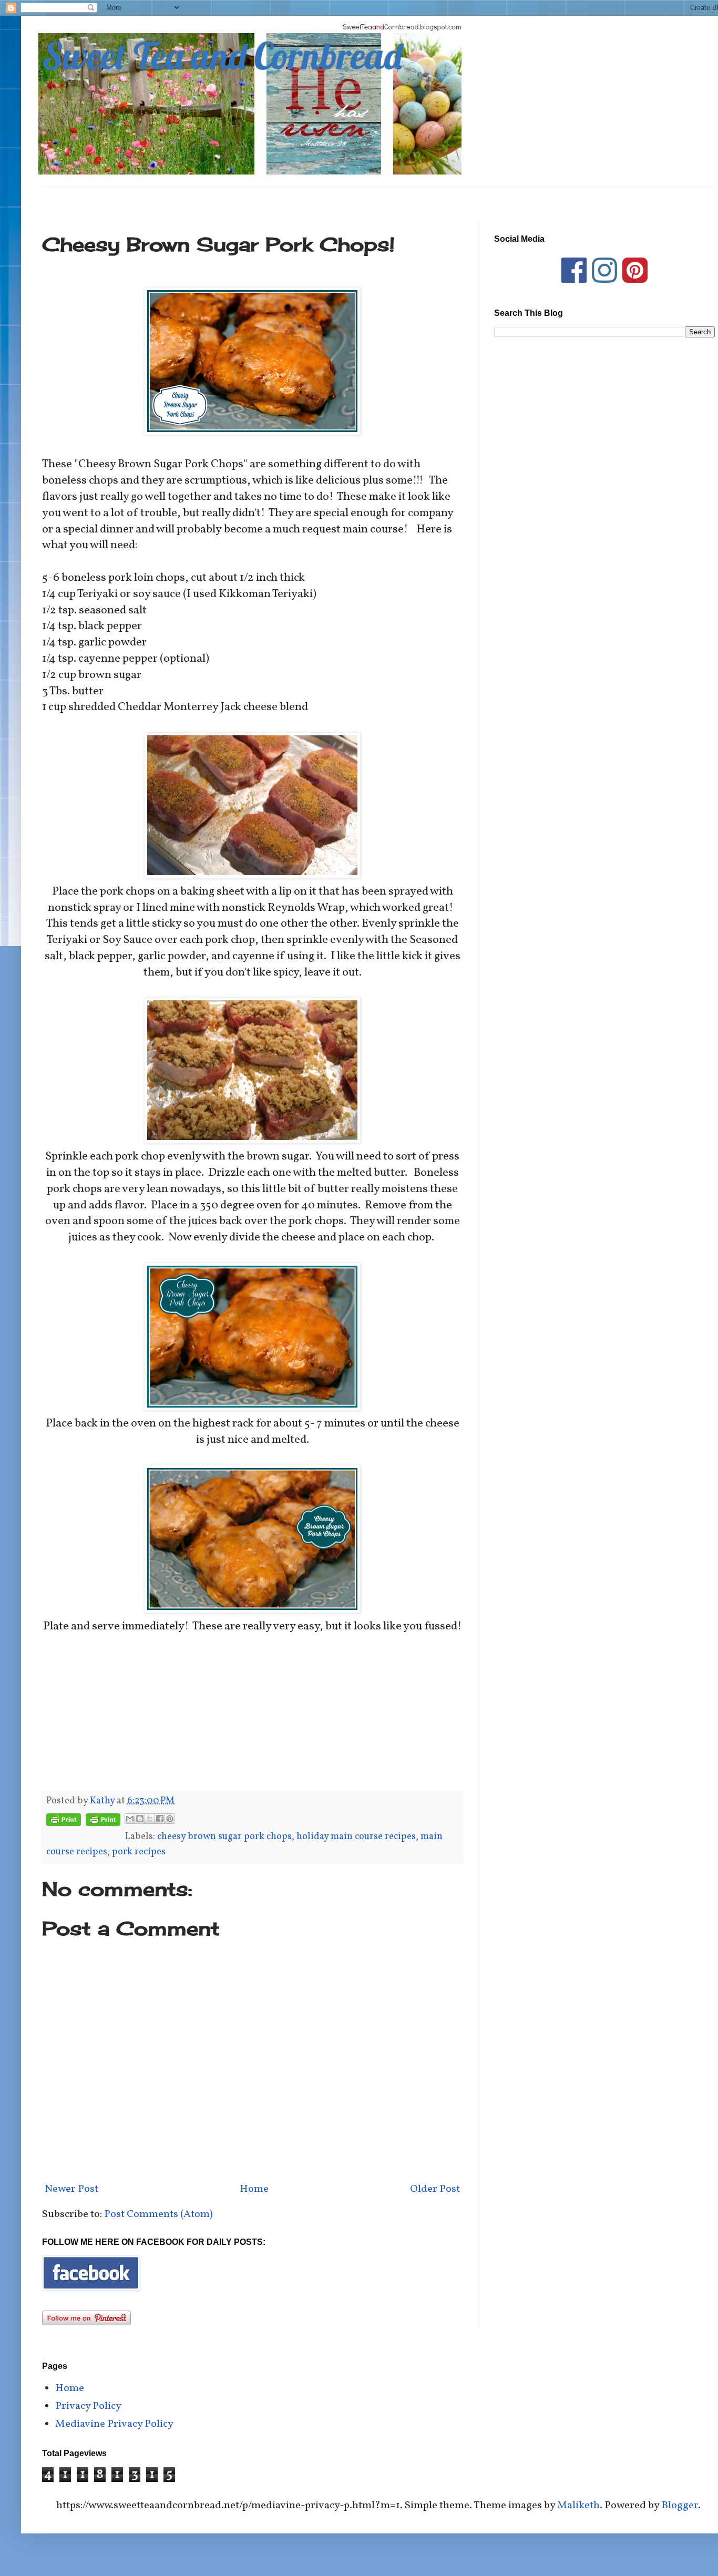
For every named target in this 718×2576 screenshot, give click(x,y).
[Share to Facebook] (160, 1819)
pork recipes (139, 1852)
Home (254, 2189)
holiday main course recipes (356, 1837)
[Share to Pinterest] (170, 1819)
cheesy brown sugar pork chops (224, 1837)
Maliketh (578, 2506)
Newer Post (71, 2189)
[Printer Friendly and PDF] (64, 1823)
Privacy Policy (88, 2406)
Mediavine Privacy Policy (114, 2424)
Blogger (680, 2506)
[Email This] (130, 1819)
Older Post (435, 2189)
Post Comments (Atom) (158, 2214)
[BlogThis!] (140, 1819)
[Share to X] (150, 1819)
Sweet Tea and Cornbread (222, 56)
